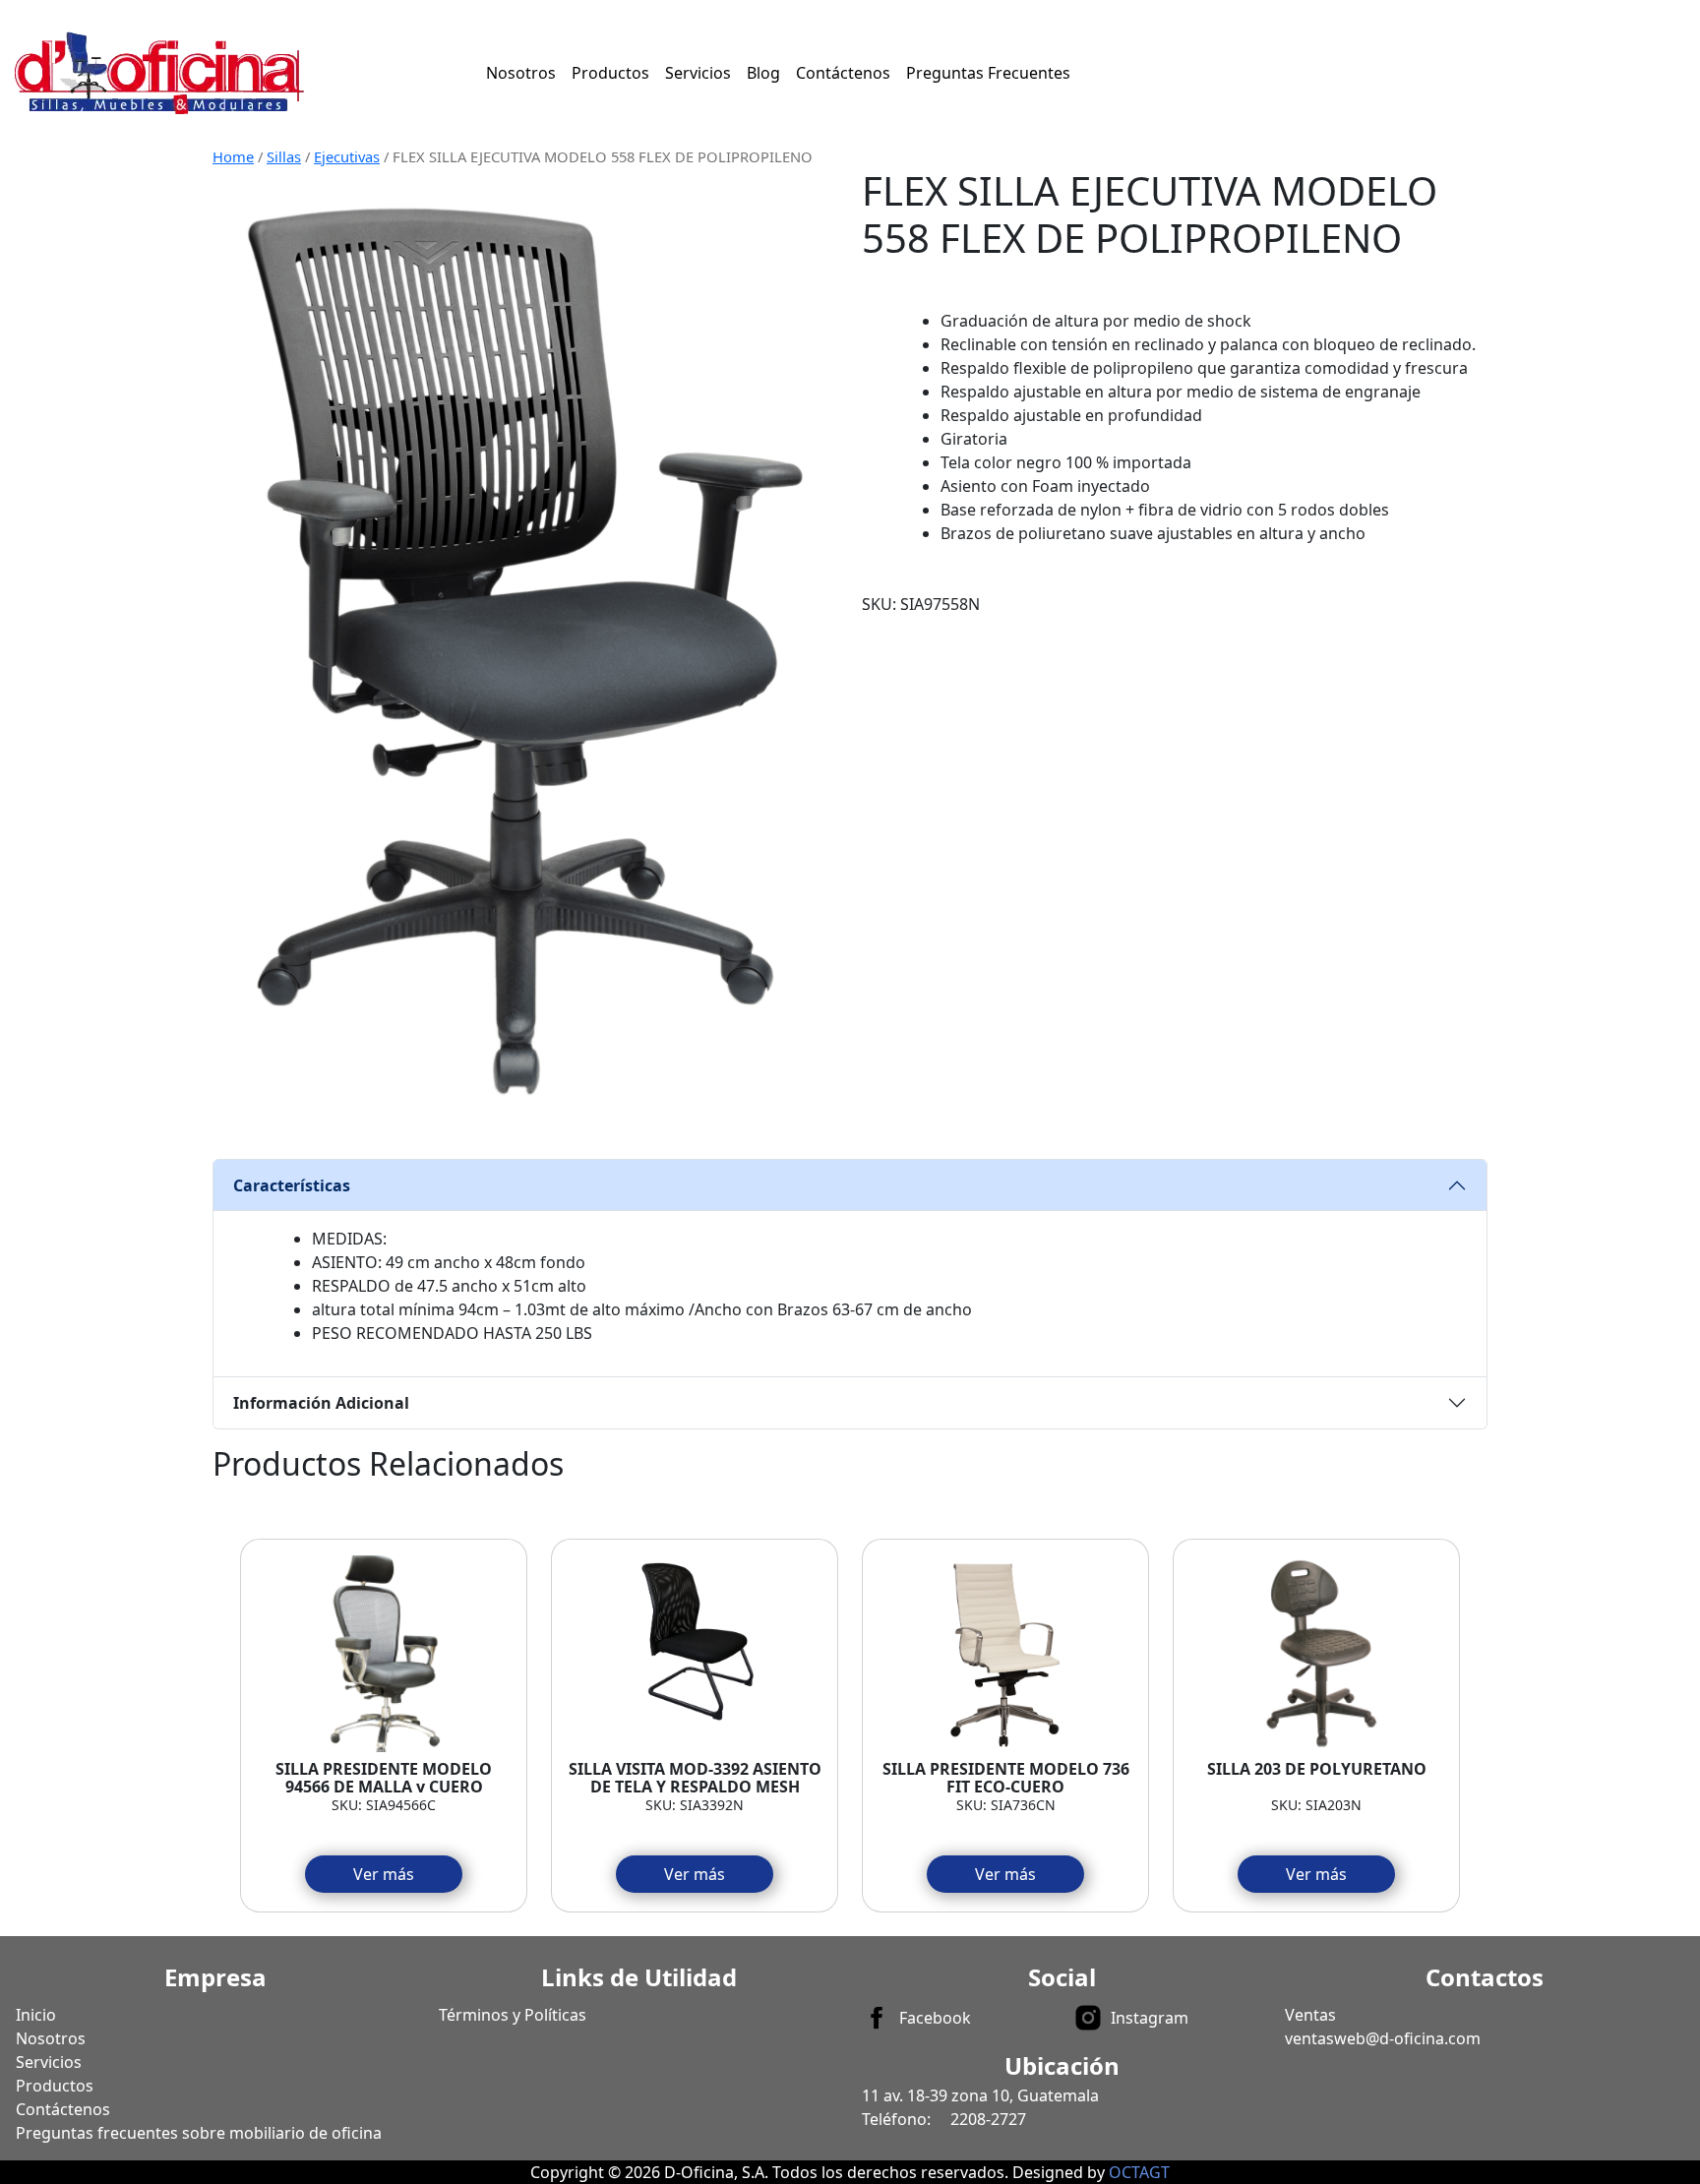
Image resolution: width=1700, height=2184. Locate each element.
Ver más (384, 1874)
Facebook (935, 2018)
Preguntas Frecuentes (988, 73)
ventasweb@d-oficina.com (1383, 2038)
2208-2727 (988, 2119)
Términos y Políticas (513, 2015)
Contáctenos (843, 73)
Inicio (36, 2015)
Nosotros (521, 73)
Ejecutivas (347, 156)
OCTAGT (1139, 2172)
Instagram (1150, 2018)
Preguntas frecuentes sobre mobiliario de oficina (199, 2133)
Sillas (284, 156)
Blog (763, 73)
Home (233, 156)
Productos (610, 73)
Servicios (698, 73)
